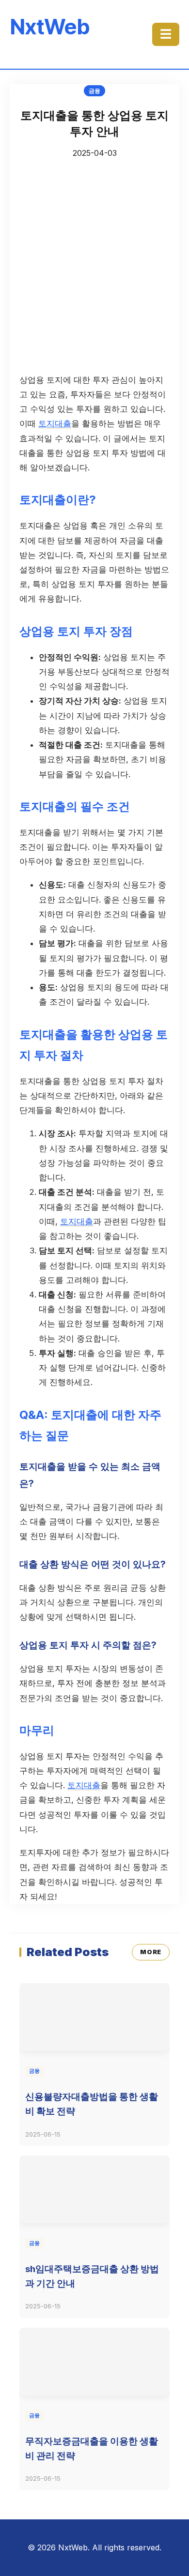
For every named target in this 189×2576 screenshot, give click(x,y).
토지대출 (55, 423)
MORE (151, 1952)
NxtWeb (50, 27)
